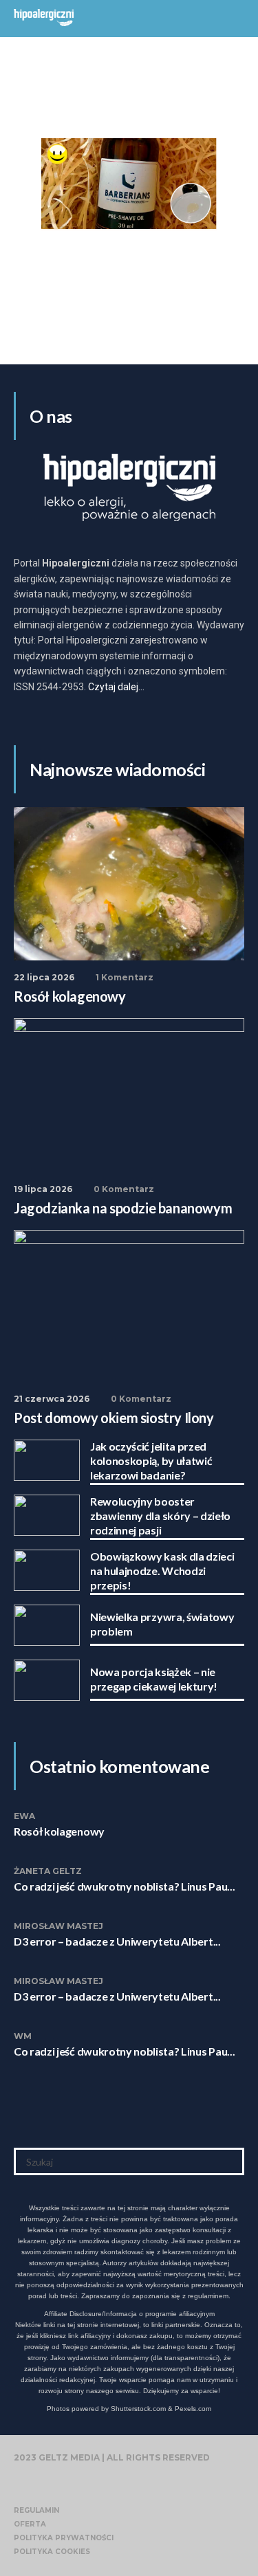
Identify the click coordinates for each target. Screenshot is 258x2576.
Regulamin (36, 2510)
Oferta (30, 2524)
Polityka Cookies (52, 2552)
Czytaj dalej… (116, 687)
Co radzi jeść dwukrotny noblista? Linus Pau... (124, 1886)
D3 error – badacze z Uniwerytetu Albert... (117, 1941)
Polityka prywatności (64, 2538)
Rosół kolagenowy (59, 1831)
